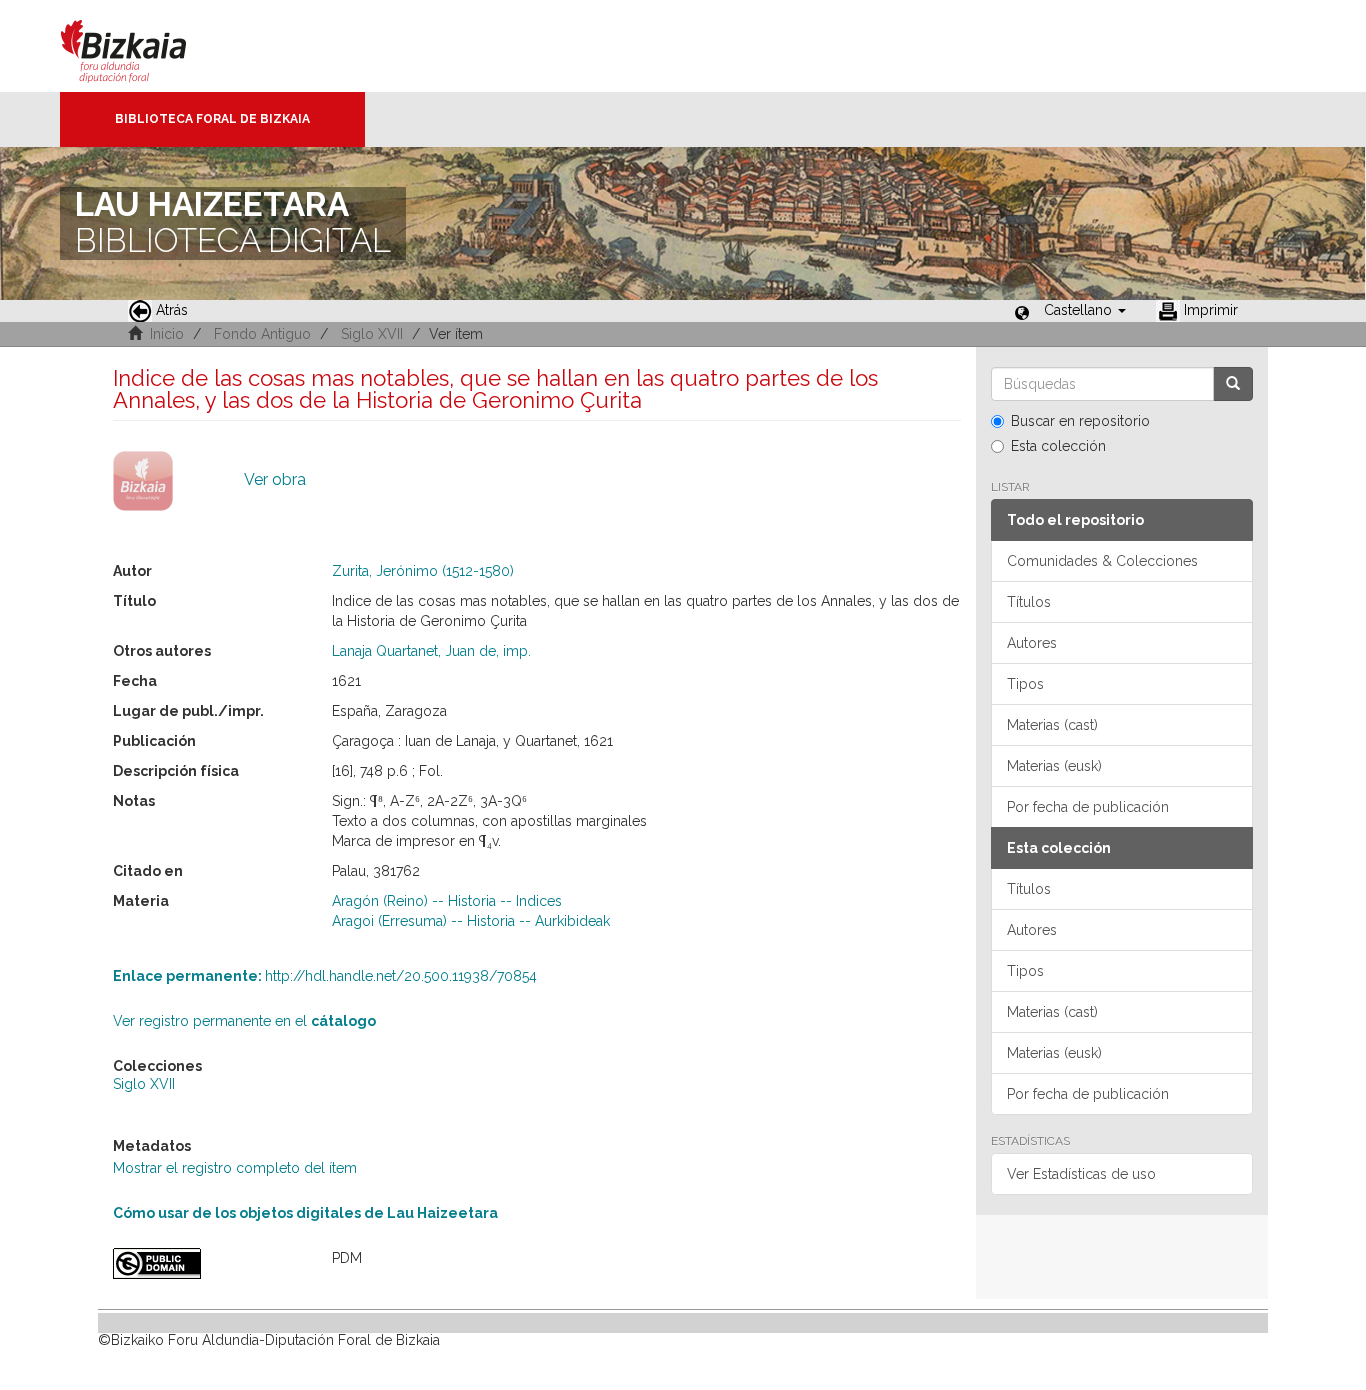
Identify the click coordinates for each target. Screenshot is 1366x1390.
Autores (1032, 643)
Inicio (167, 334)
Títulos (1029, 602)
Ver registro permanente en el (244, 1021)
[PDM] (207, 1263)
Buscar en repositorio (1080, 421)
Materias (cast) (1052, 725)
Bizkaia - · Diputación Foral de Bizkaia (144, 46)
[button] (1085, 310)
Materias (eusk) (1054, 766)
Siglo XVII (372, 334)
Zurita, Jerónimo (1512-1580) (423, 571)
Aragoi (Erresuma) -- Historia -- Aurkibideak (471, 921)
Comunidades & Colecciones (1102, 561)
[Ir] (1233, 384)
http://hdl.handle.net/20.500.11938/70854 (325, 976)
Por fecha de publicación (1088, 807)
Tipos (1025, 684)
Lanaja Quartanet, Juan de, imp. (431, 651)
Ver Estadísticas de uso (1081, 1174)
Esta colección (1058, 446)
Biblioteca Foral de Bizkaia (212, 119)
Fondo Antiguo (262, 334)
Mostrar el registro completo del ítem (235, 1168)
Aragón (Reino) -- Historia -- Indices (447, 901)
